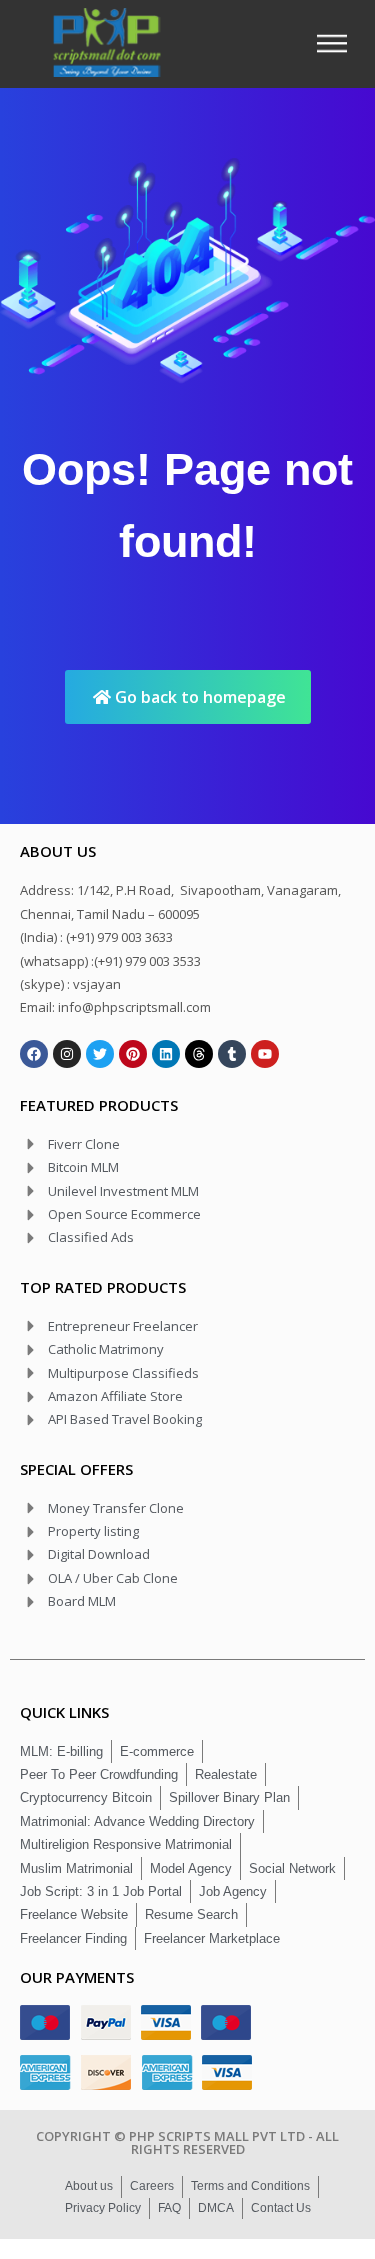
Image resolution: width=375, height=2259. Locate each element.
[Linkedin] (166, 1054)
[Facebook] (34, 1054)
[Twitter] (100, 1054)
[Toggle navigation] (338, 43)
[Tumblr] (232, 1054)
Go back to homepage (198, 697)
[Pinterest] (133, 1054)
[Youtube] (265, 1054)
